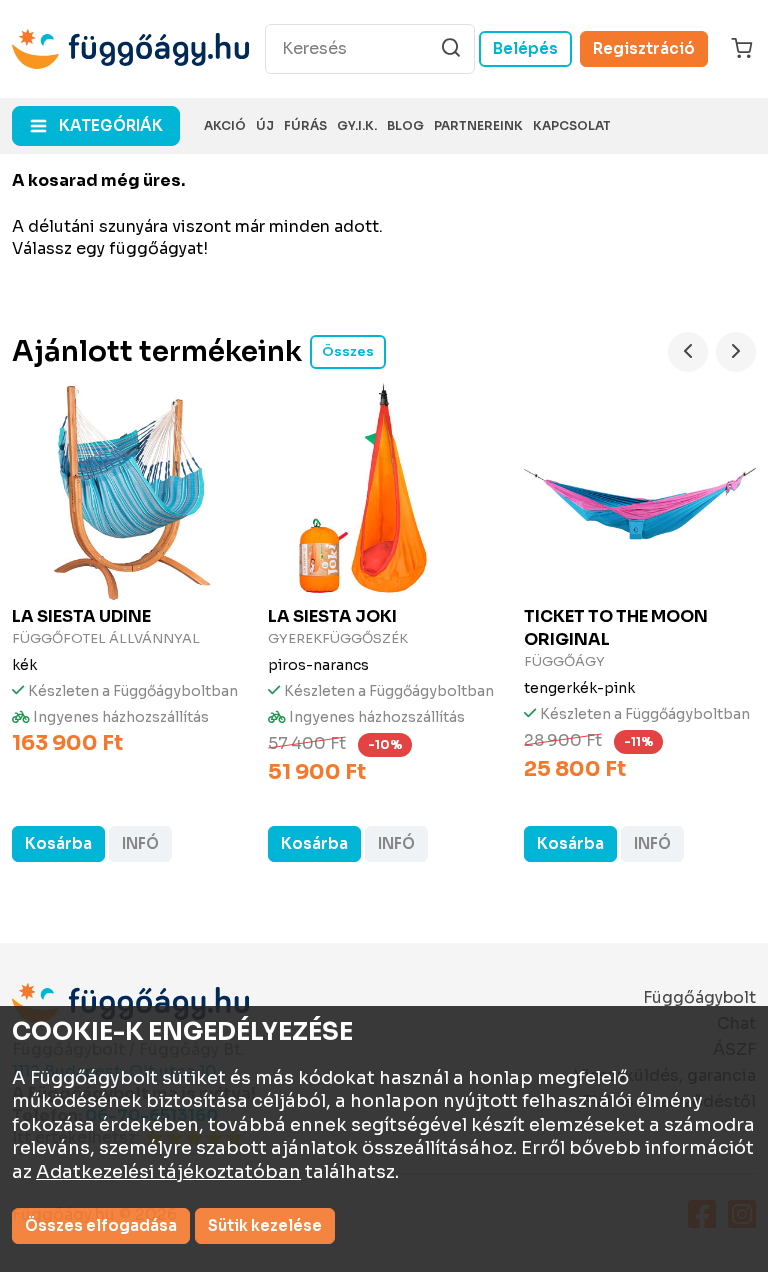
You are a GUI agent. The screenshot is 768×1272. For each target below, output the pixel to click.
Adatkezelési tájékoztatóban (168, 1172)
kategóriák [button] (111, 125)
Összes (348, 351)
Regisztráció (644, 48)
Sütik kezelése (265, 1225)
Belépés (525, 48)
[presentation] (688, 352)
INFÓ (140, 843)
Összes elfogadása (101, 1225)
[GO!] (451, 48)
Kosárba (58, 843)
